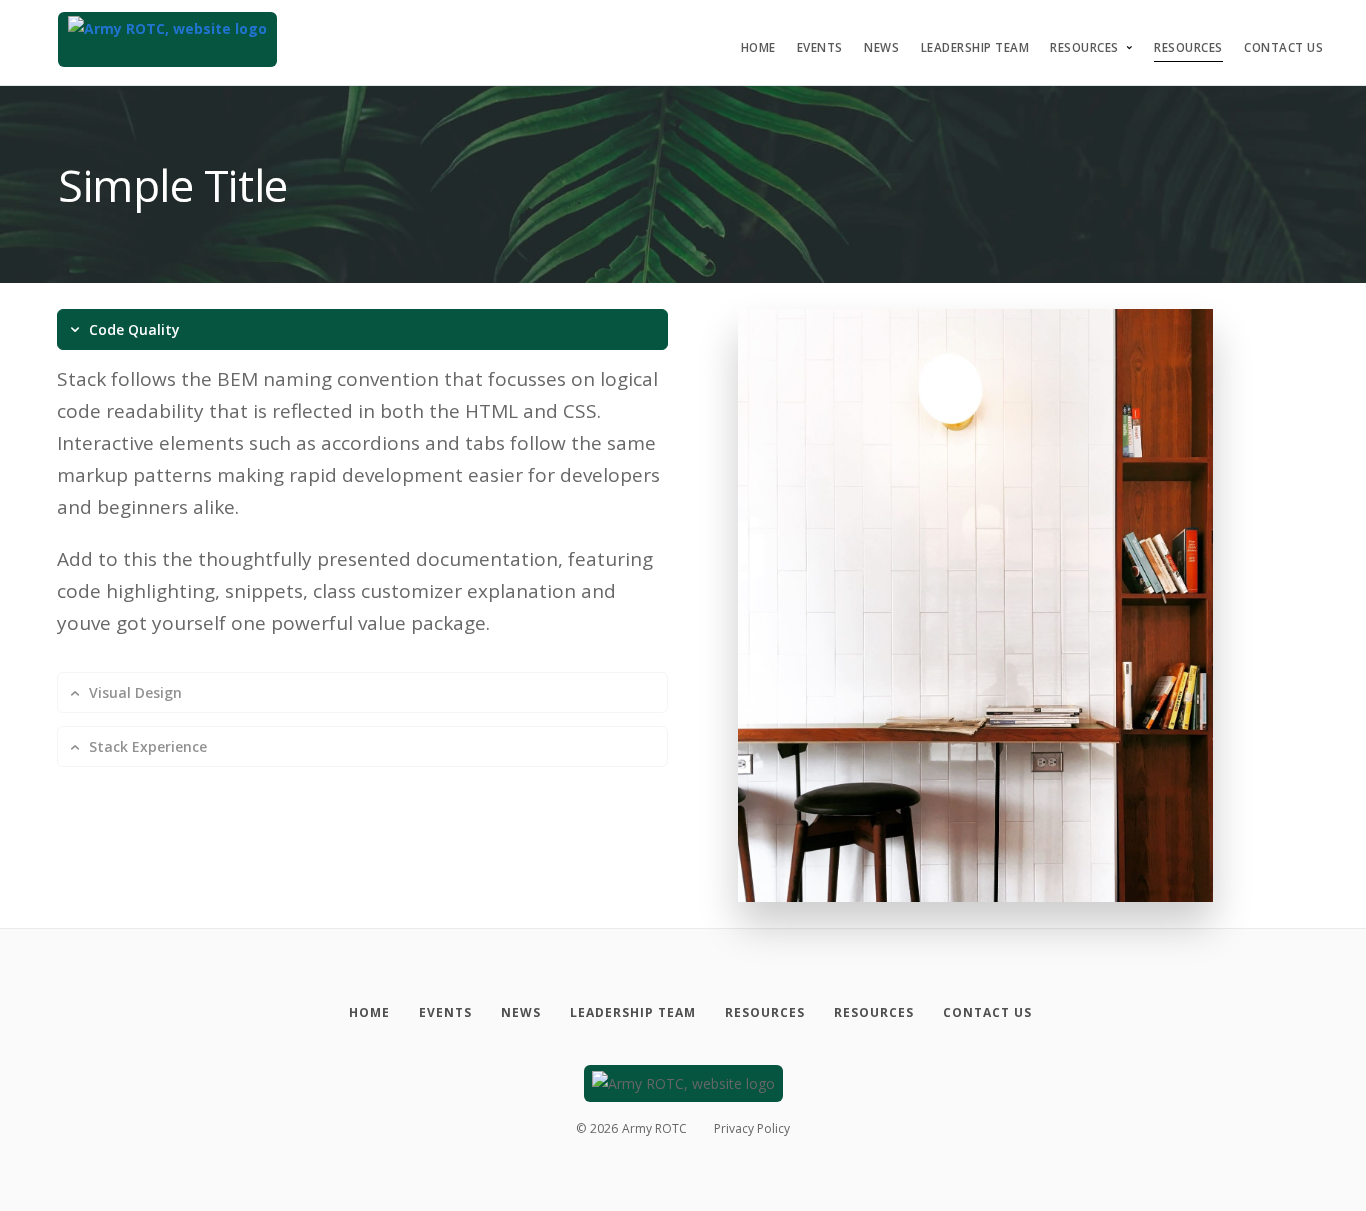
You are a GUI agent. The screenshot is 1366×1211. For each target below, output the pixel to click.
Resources (1084, 47)
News (881, 47)
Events (820, 47)
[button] (362, 329)
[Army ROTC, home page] (167, 39)
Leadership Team (975, 47)
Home (758, 47)
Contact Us (1283, 47)
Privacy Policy (752, 1128)
